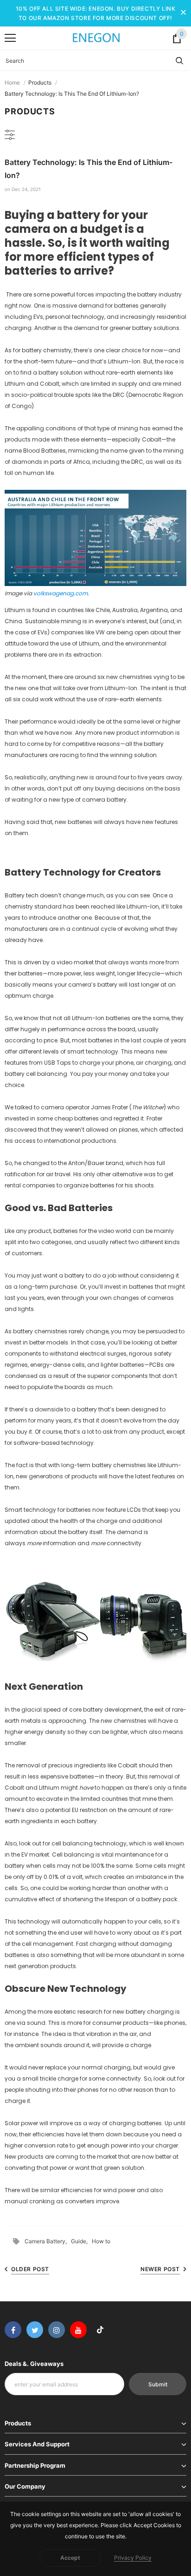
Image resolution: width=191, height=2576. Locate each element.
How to (101, 2241)
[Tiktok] (100, 2330)
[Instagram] (57, 2330)
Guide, (81, 2241)
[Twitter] (35, 2330)
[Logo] (96, 38)
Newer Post (160, 2269)
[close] (183, 13)
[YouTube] (78, 2330)
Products (40, 82)
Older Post (30, 2269)
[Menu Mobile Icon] (10, 38)
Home (12, 82)
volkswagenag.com (60, 593)
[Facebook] (13, 2330)
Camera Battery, (48, 2241)
